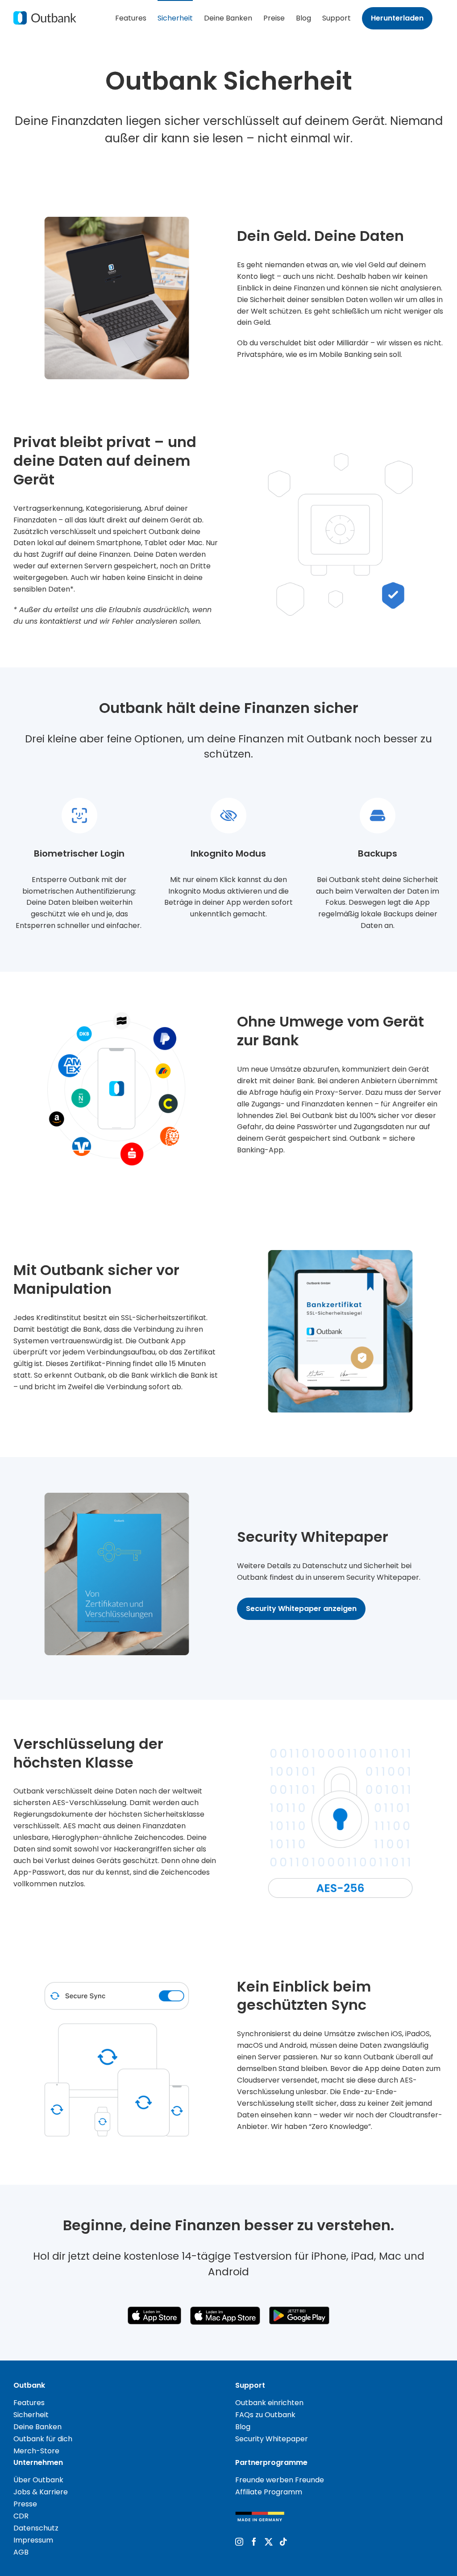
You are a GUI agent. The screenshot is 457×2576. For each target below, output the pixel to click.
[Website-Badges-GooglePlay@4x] (299, 2310)
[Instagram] (239, 2542)
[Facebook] (254, 2542)
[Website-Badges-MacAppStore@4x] (225, 2310)
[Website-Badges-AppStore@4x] (154, 2310)
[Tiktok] (283, 2542)
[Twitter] (269, 2542)
